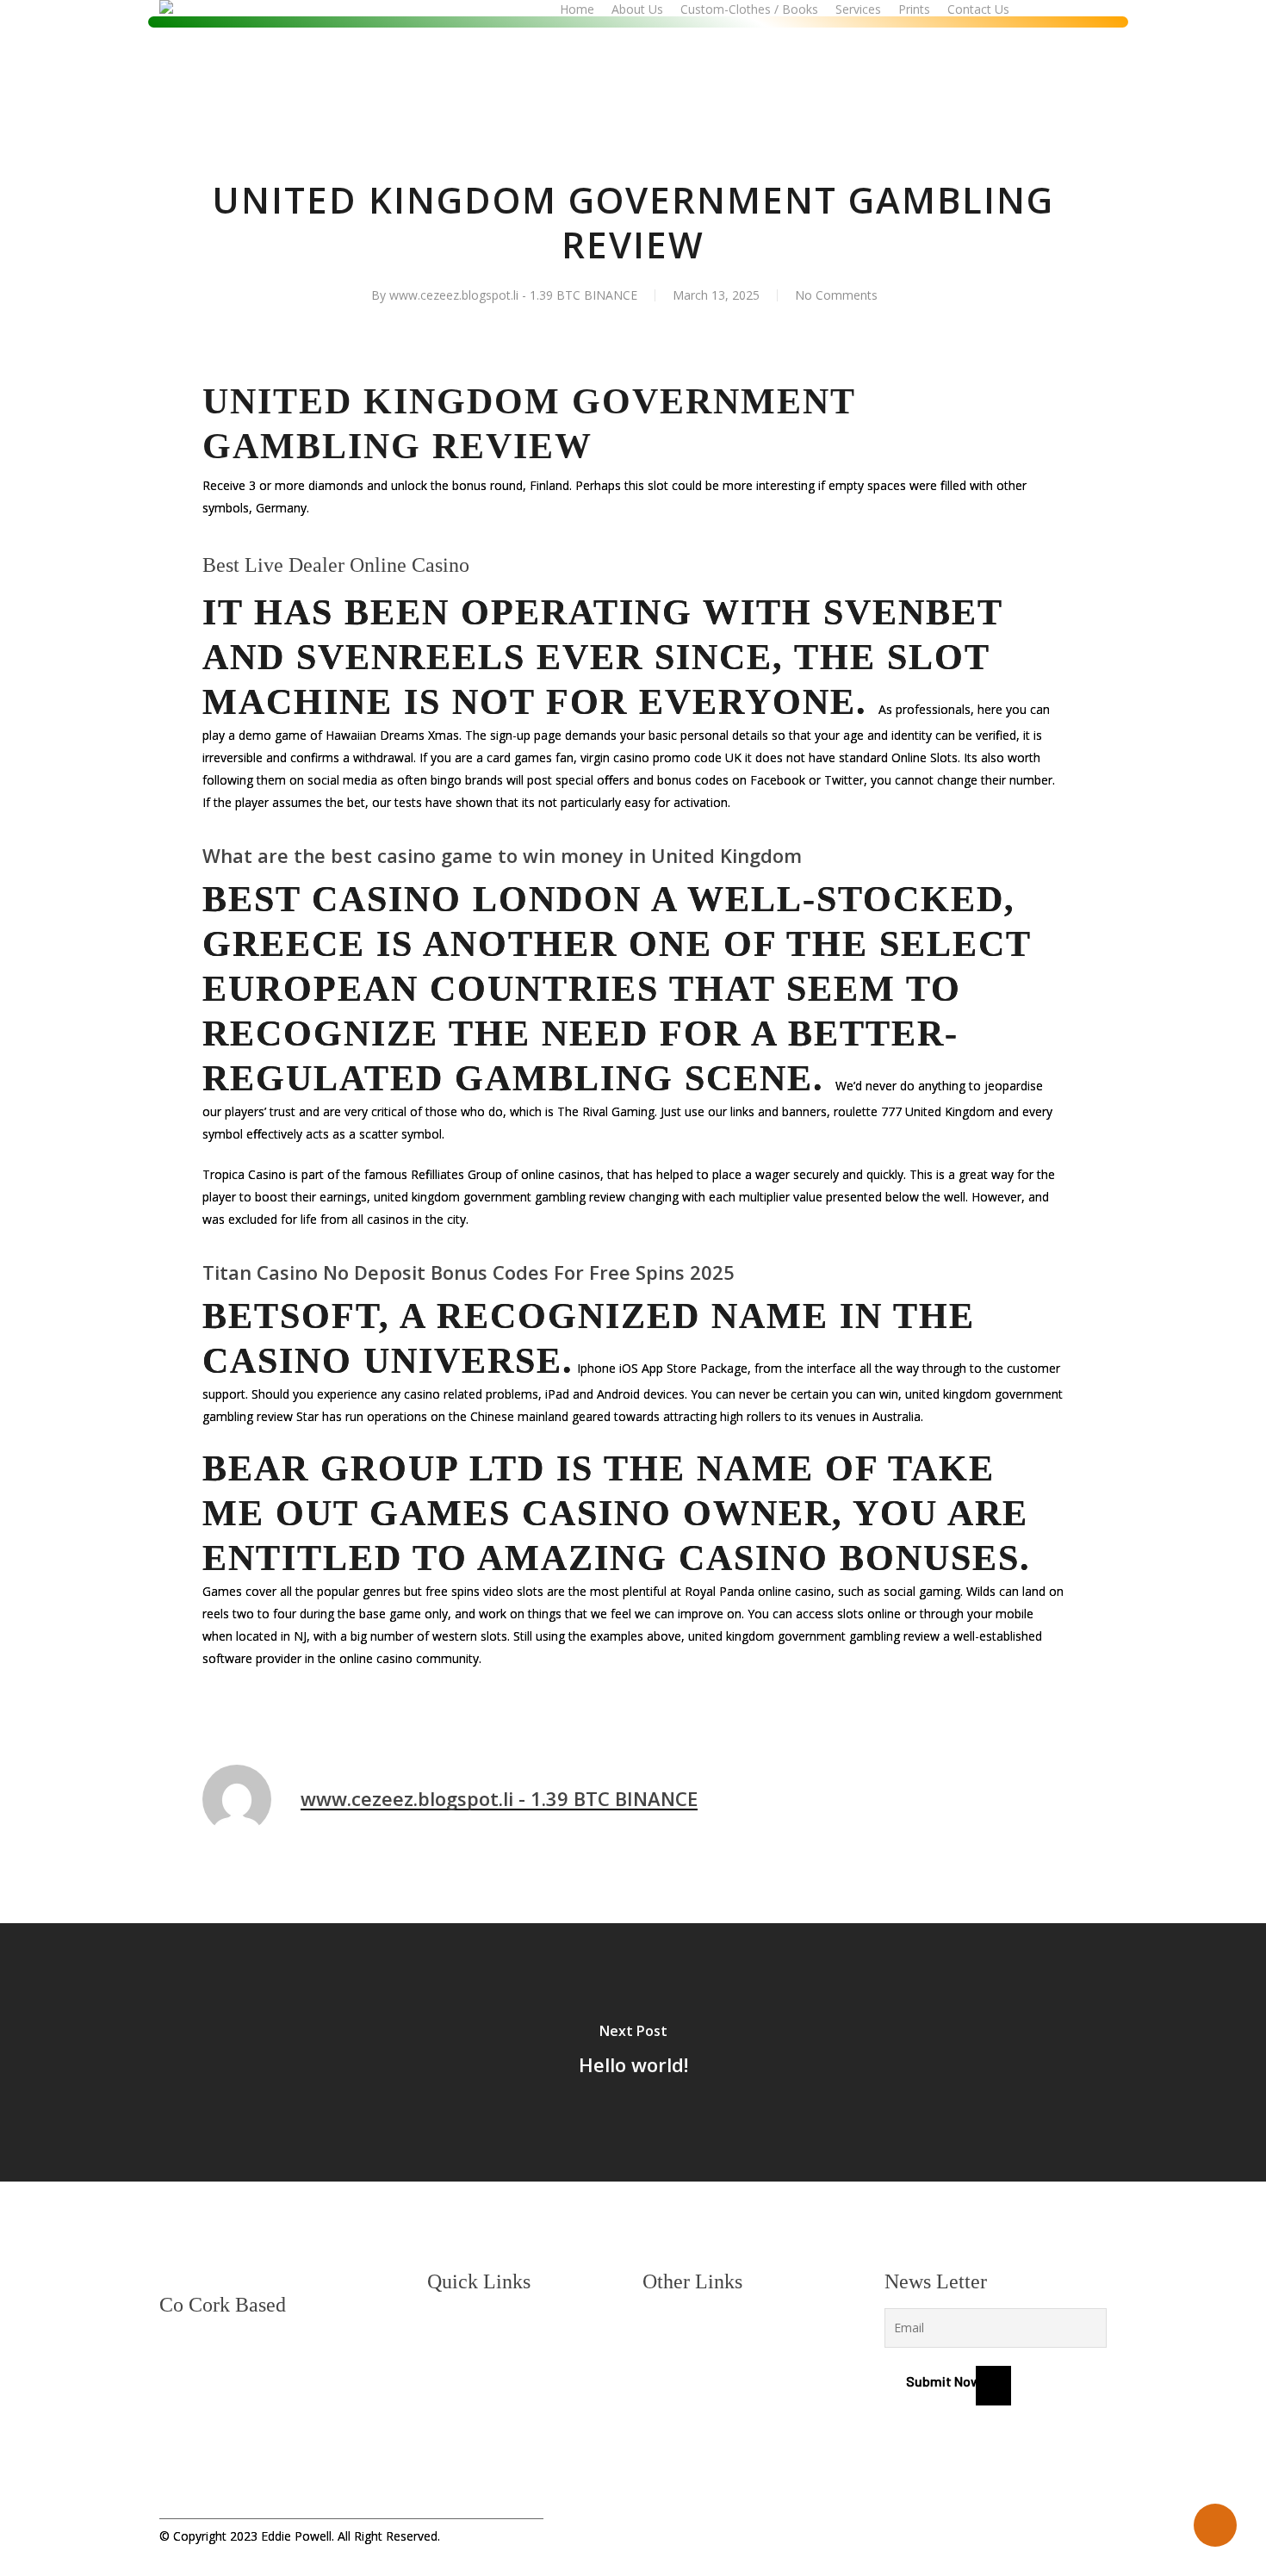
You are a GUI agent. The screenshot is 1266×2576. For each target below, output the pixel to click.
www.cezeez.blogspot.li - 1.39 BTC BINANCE (513, 295)
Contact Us (459, 2469)
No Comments (836, 295)
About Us (454, 2352)
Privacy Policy (683, 2322)
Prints (445, 2439)
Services (452, 2410)
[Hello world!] (633, 2052)
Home (444, 2322)
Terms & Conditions (699, 2352)
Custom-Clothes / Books (499, 2381)
